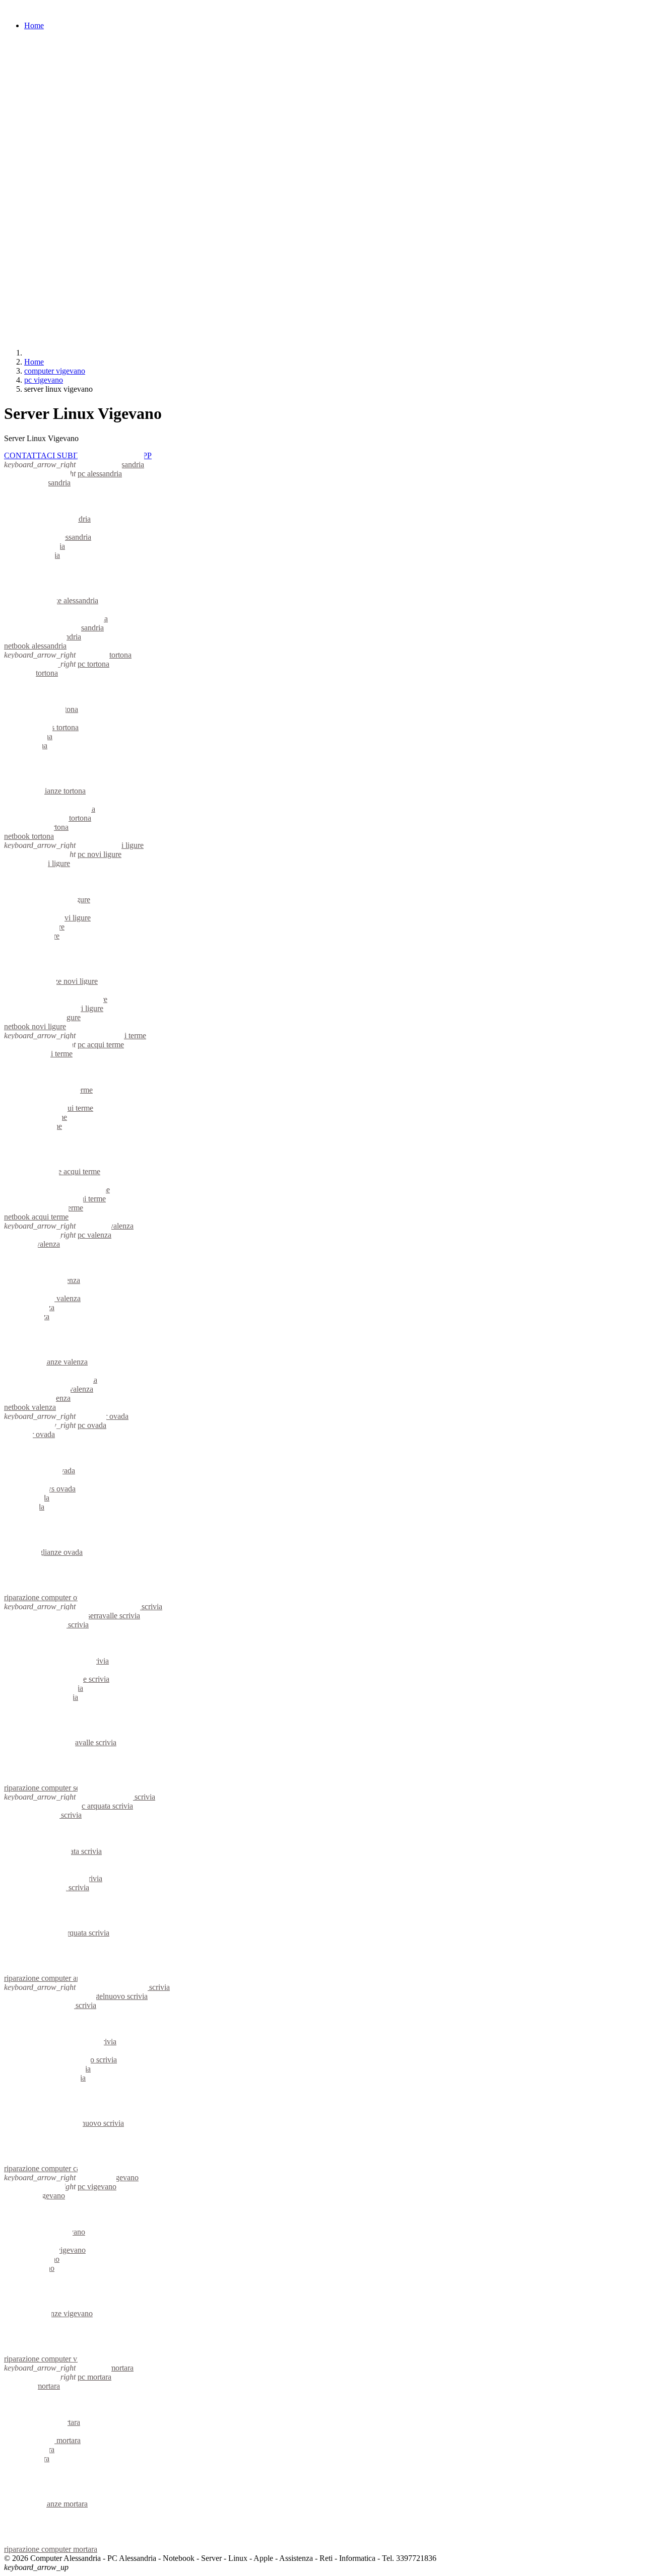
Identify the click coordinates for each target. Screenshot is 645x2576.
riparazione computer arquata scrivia (61, 1978)
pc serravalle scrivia (109, 1616)
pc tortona (93, 664)
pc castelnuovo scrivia (113, 1996)
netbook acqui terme (36, 1217)
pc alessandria (100, 474)
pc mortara (94, 2377)
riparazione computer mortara (51, 2549)
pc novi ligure (100, 854)
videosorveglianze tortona (45, 791)
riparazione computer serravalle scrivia (65, 1788)
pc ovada (92, 1425)
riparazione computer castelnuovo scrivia (69, 2168)
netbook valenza (30, 1407)
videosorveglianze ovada (43, 1552)
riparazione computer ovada (48, 1597)
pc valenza (94, 1235)
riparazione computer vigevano (53, 2359)
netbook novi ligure (35, 1026)
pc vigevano (97, 2187)
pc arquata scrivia (105, 1806)
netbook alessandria (35, 646)
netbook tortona (29, 836)
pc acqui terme (101, 1045)
